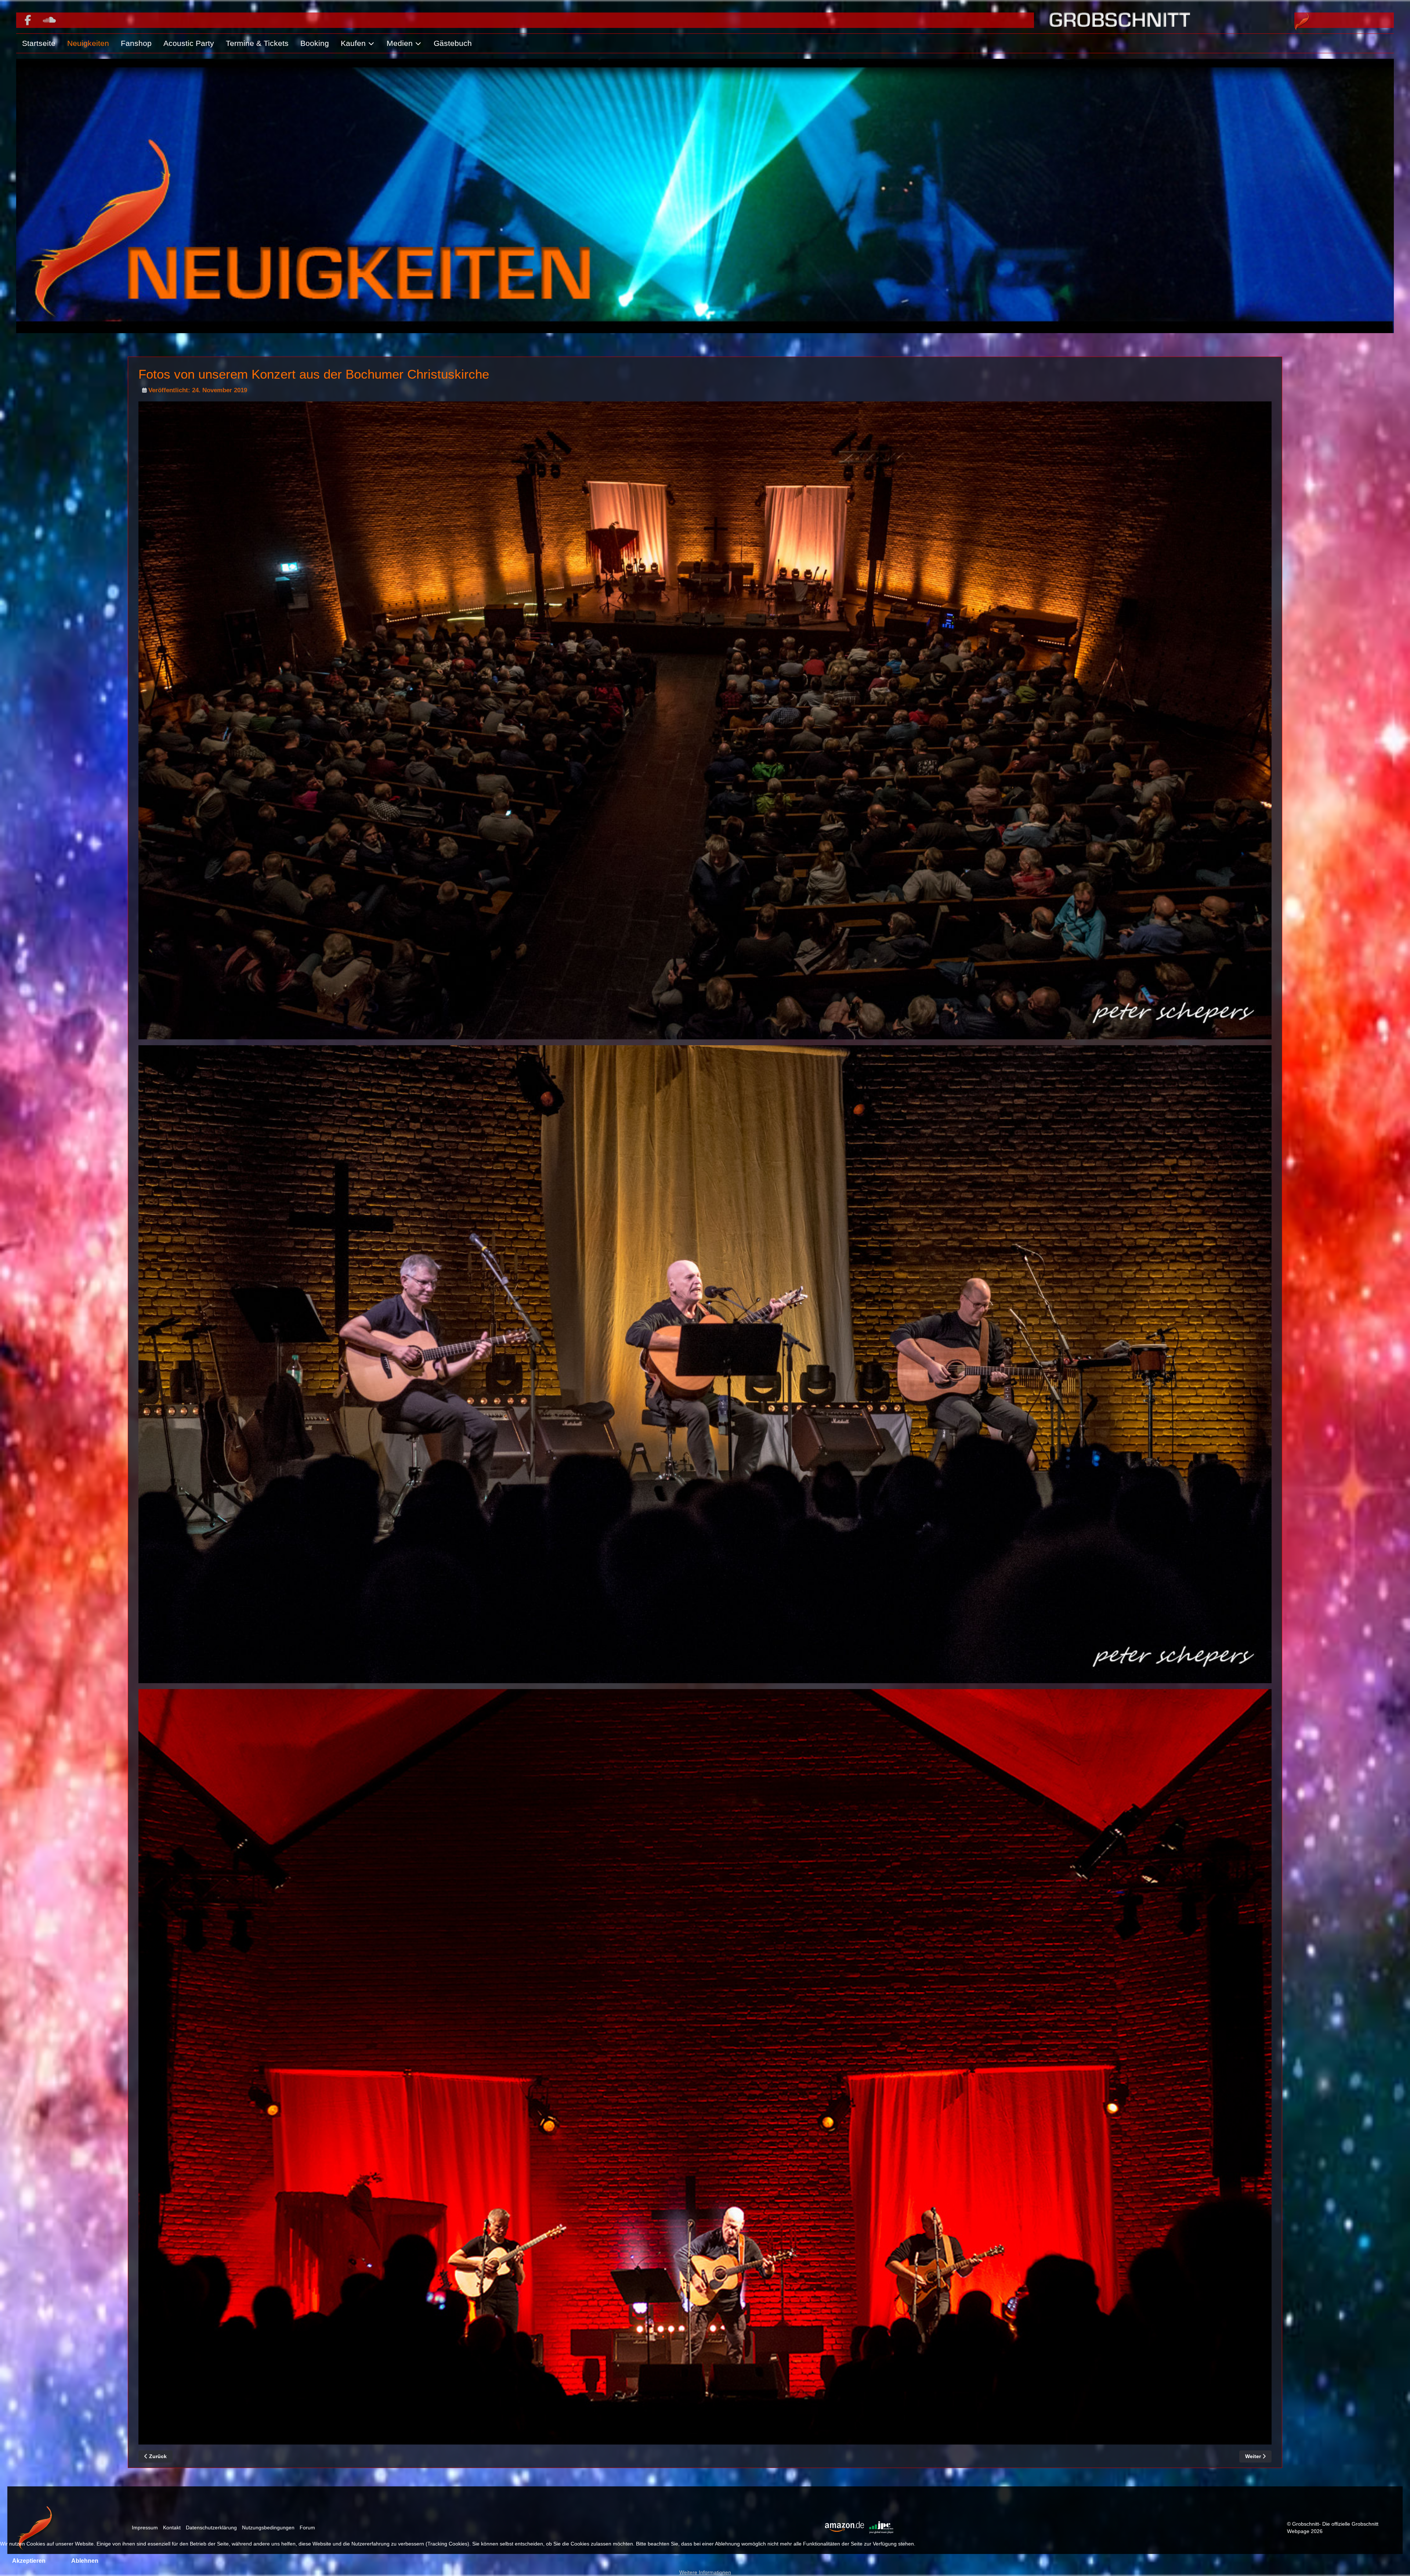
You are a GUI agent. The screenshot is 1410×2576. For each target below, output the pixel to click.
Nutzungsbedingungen (268, 2528)
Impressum (145, 2528)
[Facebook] (28, 20)
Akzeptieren (29, 2561)
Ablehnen (85, 2561)
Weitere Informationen (705, 2572)
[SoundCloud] (49, 20)
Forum (307, 2528)
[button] (358, 43)
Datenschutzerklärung (211, 2528)
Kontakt (172, 2528)
